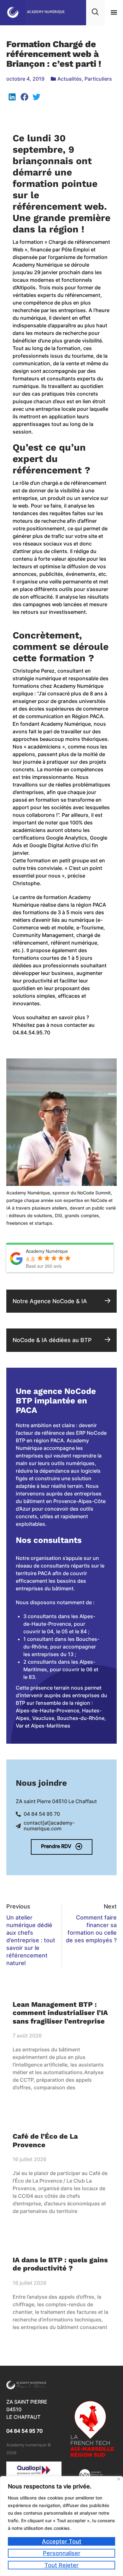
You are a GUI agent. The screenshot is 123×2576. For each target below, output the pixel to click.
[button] (114, 12)
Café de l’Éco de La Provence (45, 2140)
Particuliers (98, 79)
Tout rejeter (61, 2565)
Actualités (70, 79)
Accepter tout (62, 2541)
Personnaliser (62, 2553)
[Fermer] (119, 2479)
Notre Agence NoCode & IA (50, 1301)
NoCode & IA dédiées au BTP (52, 1340)
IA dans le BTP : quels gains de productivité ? (60, 2264)
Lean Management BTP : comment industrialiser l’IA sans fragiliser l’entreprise (60, 2013)
